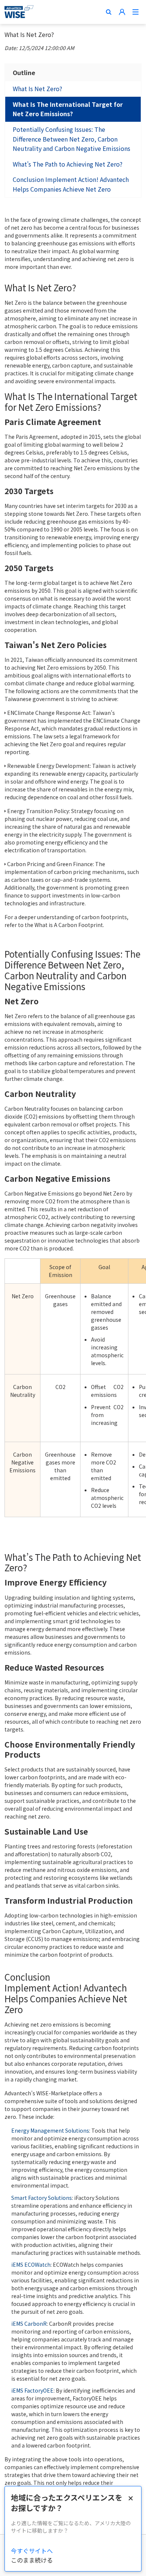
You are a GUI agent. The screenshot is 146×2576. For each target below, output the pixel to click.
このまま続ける (32, 2560)
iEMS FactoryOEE (32, 2390)
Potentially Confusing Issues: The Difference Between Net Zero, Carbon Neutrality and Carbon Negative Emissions (72, 139)
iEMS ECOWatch (31, 2265)
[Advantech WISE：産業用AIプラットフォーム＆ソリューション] (19, 12)
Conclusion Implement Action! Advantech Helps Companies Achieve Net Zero (71, 184)
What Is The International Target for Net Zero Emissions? (68, 109)
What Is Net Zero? (37, 89)
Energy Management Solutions (50, 2130)
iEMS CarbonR (29, 2324)
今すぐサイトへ (32, 2551)
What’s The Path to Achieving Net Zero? (68, 164)
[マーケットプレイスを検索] (109, 12)
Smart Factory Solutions (42, 2198)
